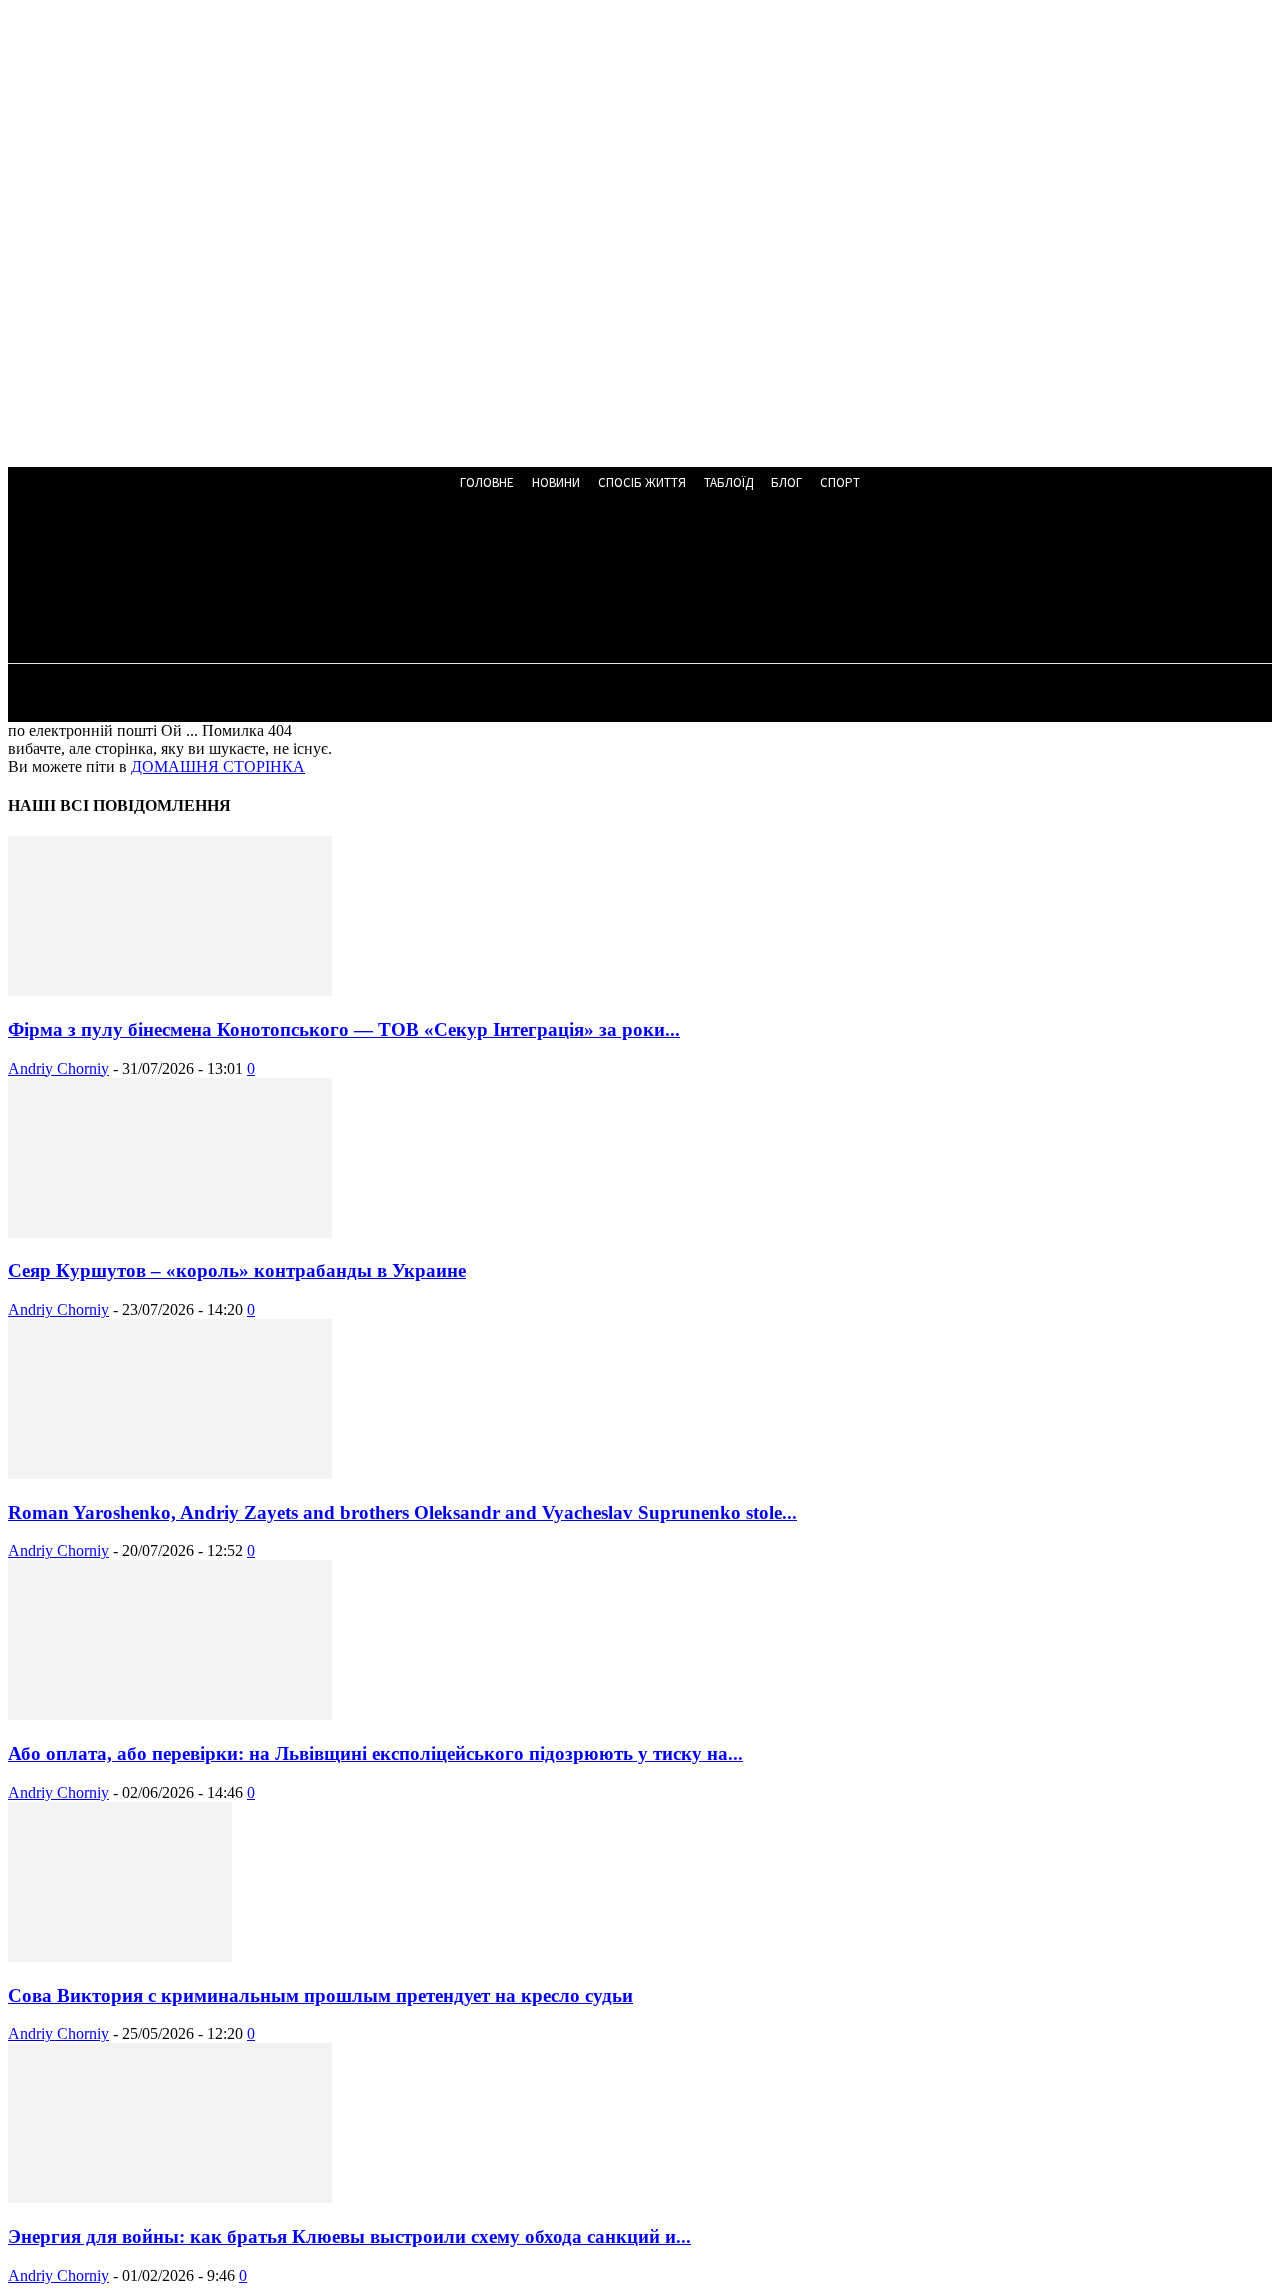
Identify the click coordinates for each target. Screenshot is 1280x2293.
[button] (540, 582)
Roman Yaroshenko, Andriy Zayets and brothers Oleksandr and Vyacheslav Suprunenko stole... (402, 1512)
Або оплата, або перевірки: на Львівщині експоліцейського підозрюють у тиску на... (375, 1753)
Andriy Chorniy (58, 1068)
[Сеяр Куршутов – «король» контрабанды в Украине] (170, 1232)
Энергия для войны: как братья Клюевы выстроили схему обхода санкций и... (349, 2236)
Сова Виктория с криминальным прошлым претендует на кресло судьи (320, 1995)
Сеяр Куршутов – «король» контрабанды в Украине (237, 1270)
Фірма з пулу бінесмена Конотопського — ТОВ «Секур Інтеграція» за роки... (344, 1029)
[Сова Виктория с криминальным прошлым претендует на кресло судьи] (120, 1956)
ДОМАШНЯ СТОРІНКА (218, 766)
